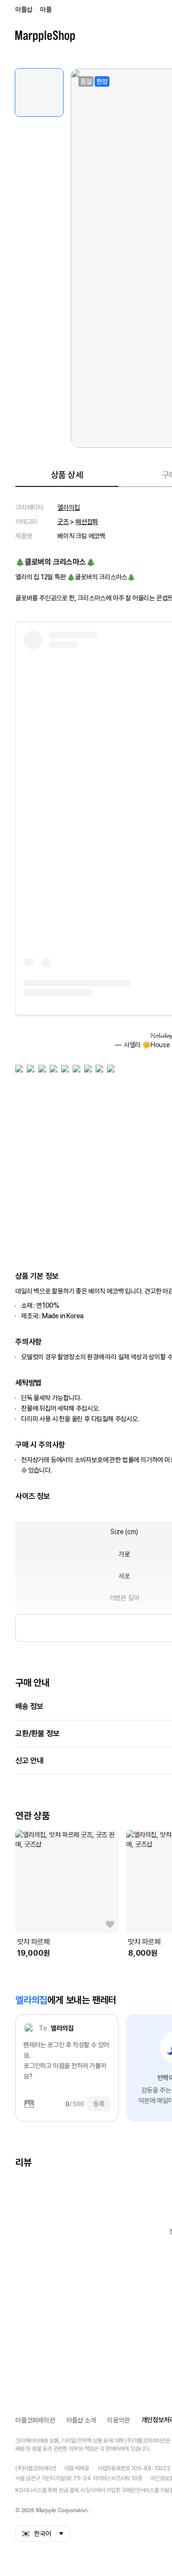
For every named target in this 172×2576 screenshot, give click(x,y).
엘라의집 (69, 507)
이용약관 (118, 2420)
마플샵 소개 (81, 2420)
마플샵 (24, 10)
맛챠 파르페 (33, 1942)
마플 (46, 10)
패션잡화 (87, 522)
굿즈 (63, 522)
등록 (99, 2104)
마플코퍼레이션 (35, 2420)
